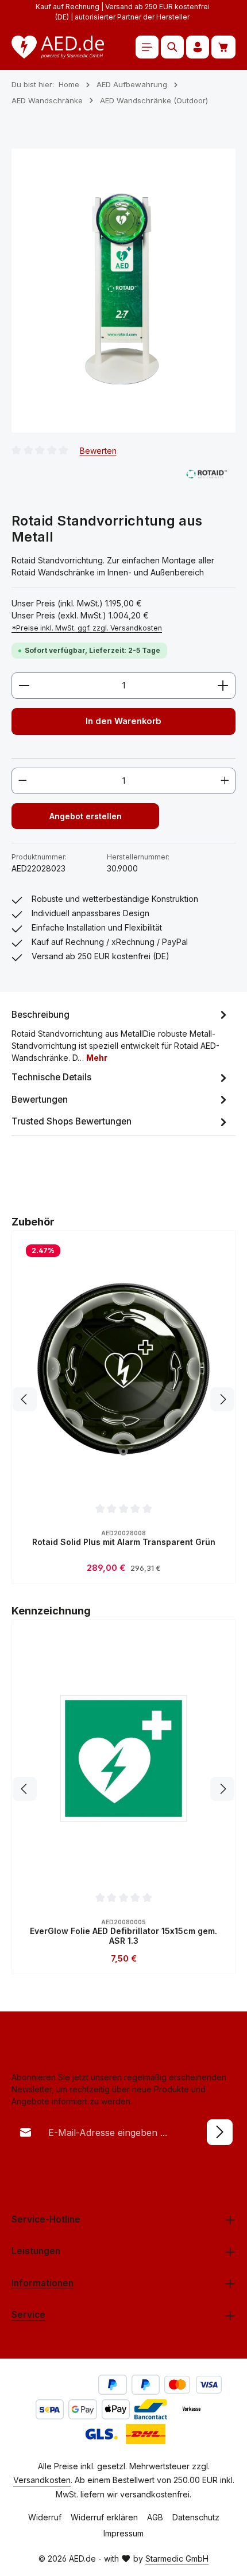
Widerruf (45, 2517)
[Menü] (147, 47)
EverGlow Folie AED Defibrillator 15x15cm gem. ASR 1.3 (123, 1936)
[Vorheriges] (25, 1399)
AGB (155, 2517)
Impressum (123, 2533)
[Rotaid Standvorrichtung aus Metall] (123, 291)
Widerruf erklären (104, 2517)
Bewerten (98, 450)
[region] (123, 291)
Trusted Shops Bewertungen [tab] (72, 1121)
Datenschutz (196, 2517)
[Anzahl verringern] (24, 686)
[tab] (121, 1035)
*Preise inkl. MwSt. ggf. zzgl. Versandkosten (87, 628)
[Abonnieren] (220, 2132)
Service (28, 2315)
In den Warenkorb (123, 721)
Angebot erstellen (86, 816)
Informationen (43, 2283)
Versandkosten (42, 2480)
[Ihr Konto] (198, 47)
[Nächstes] (222, 1399)
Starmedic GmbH (177, 2559)
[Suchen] (172, 47)
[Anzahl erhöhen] (223, 686)
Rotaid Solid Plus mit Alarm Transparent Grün (124, 1542)
